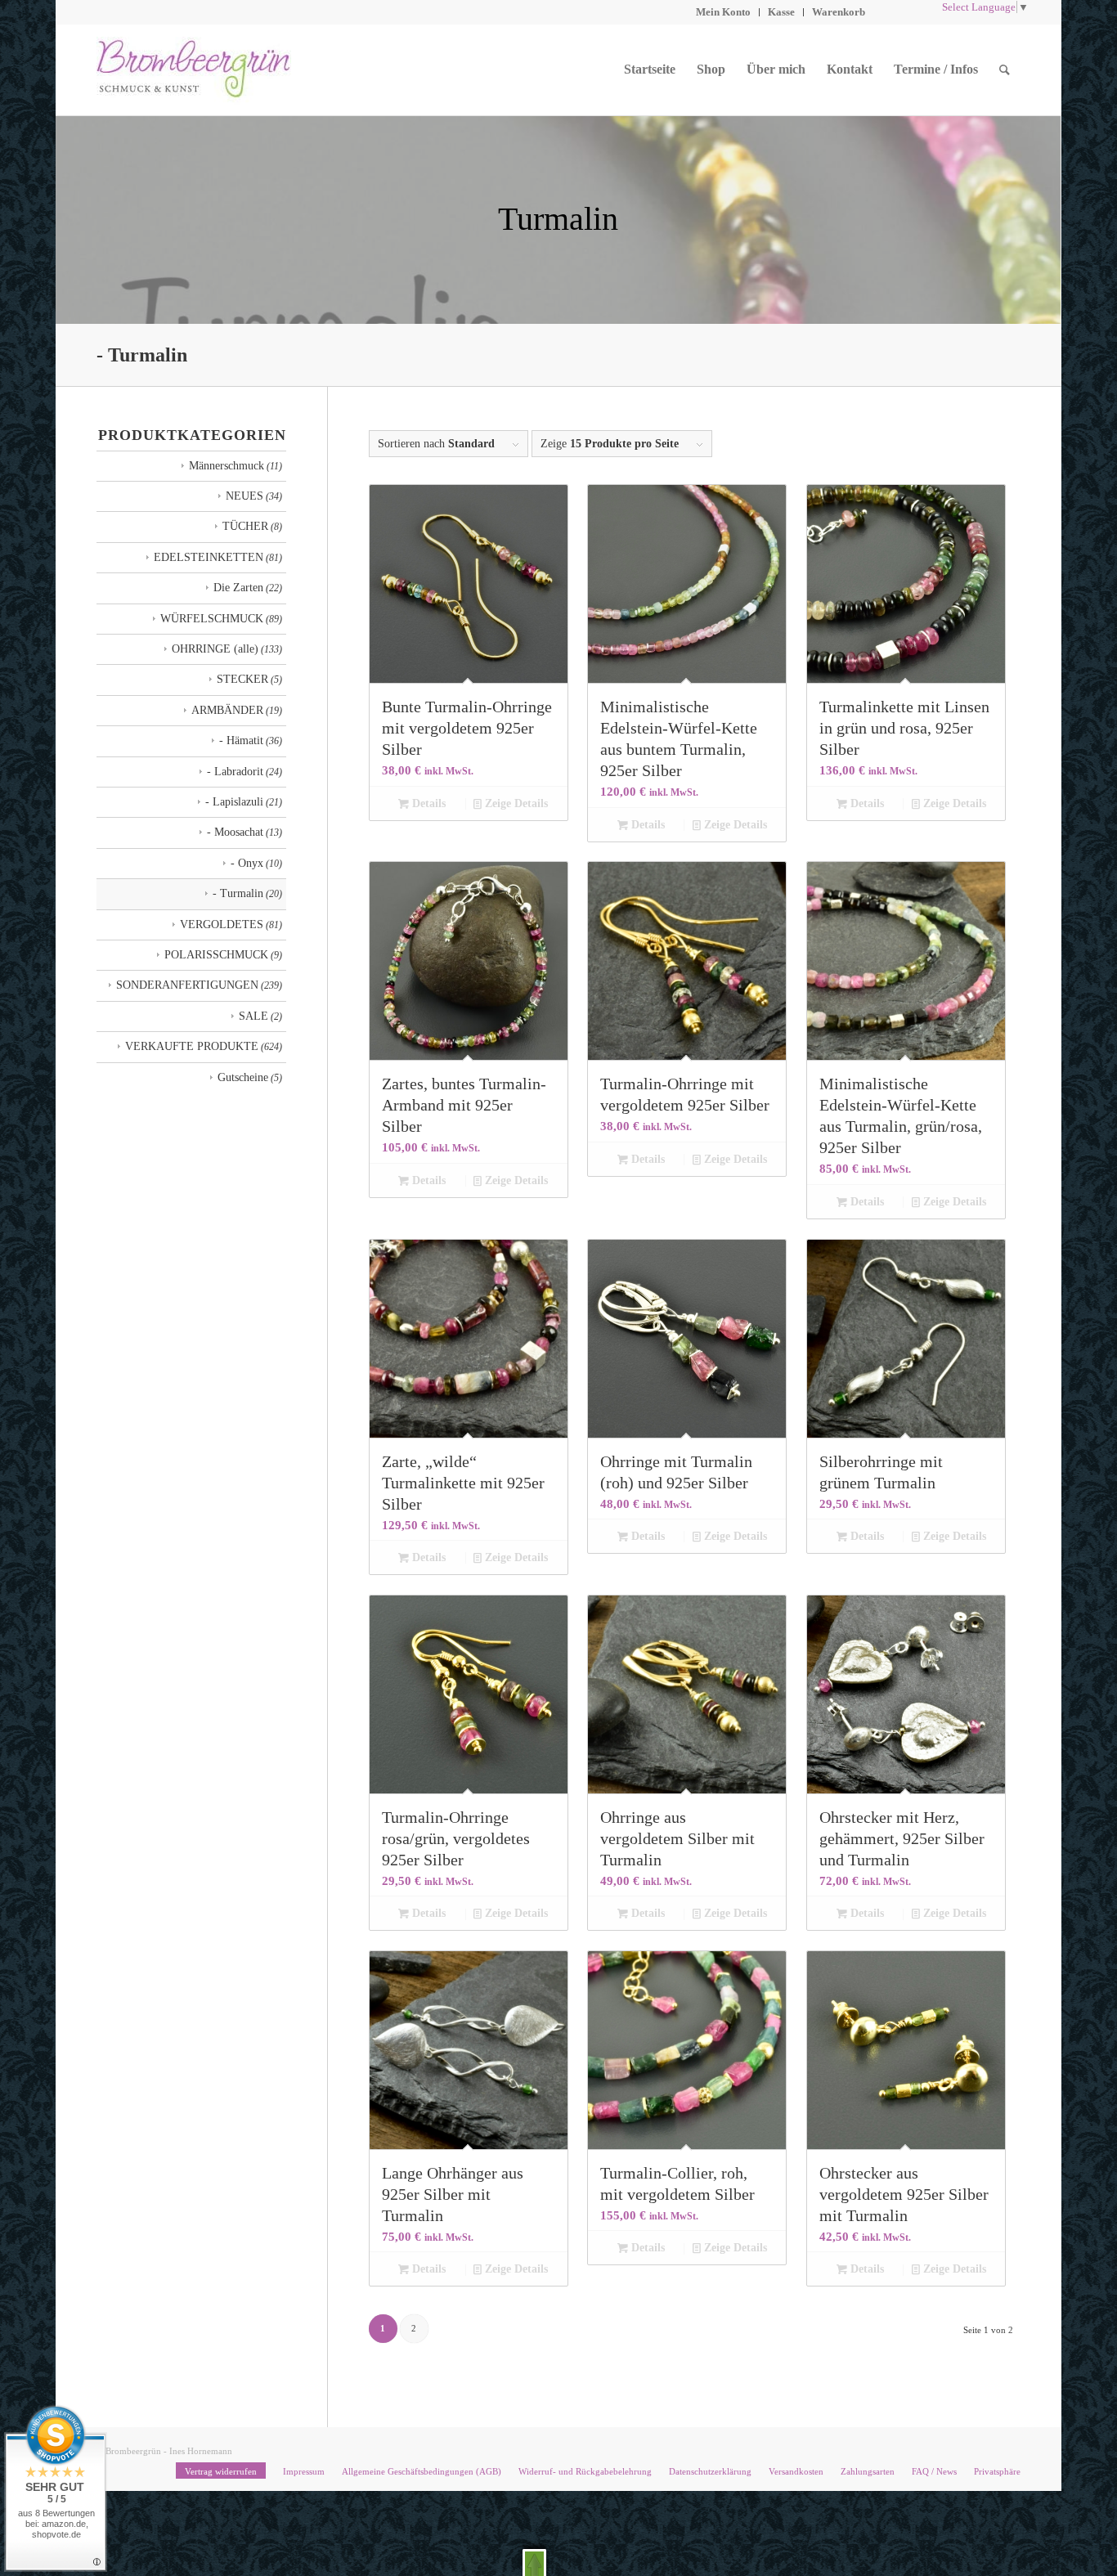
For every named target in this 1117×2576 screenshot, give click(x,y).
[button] (534, 2563)
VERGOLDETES (222, 924)
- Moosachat (235, 832)
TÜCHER (245, 526)
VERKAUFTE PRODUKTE (192, 1046)
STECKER (242, 679)
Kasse (781, 12)
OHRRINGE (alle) (215, 649)
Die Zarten (238, 588)
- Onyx (247, 863)
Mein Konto (723, 12)
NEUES (244, 496)
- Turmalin (238, 893)
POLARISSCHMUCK (216, 955)
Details (427, 803)
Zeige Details (515, 803)
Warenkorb (839, 12)
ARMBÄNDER (227, 710)
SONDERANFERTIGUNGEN (187, 985)
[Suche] (1005, 70)
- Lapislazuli (234, 802)
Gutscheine (243, 1077)
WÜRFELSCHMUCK (212, 619)
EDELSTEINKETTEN (209, 557)
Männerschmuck (227, 466)
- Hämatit (241, 740)
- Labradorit (235, 772)
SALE (253, 1016)
